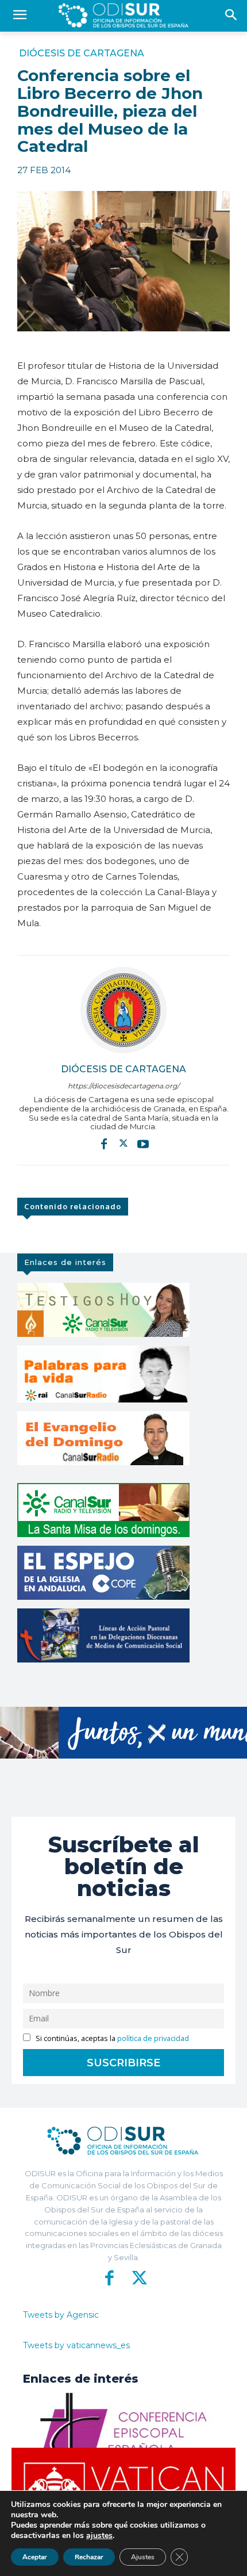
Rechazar (89, 2557)
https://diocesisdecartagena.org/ (123, 1086)
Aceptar (35, 2557)
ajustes (99, 2536)
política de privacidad (153, 2038)
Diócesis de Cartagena (82, 53)
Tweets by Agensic (61, 2315)
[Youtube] (143, 1144)
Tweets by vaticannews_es (76, 2345)
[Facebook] (104, 1144)
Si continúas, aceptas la (111, 2038)
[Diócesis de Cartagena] (123, 1010)
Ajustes (143, 2557)
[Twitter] (123, 1144)
